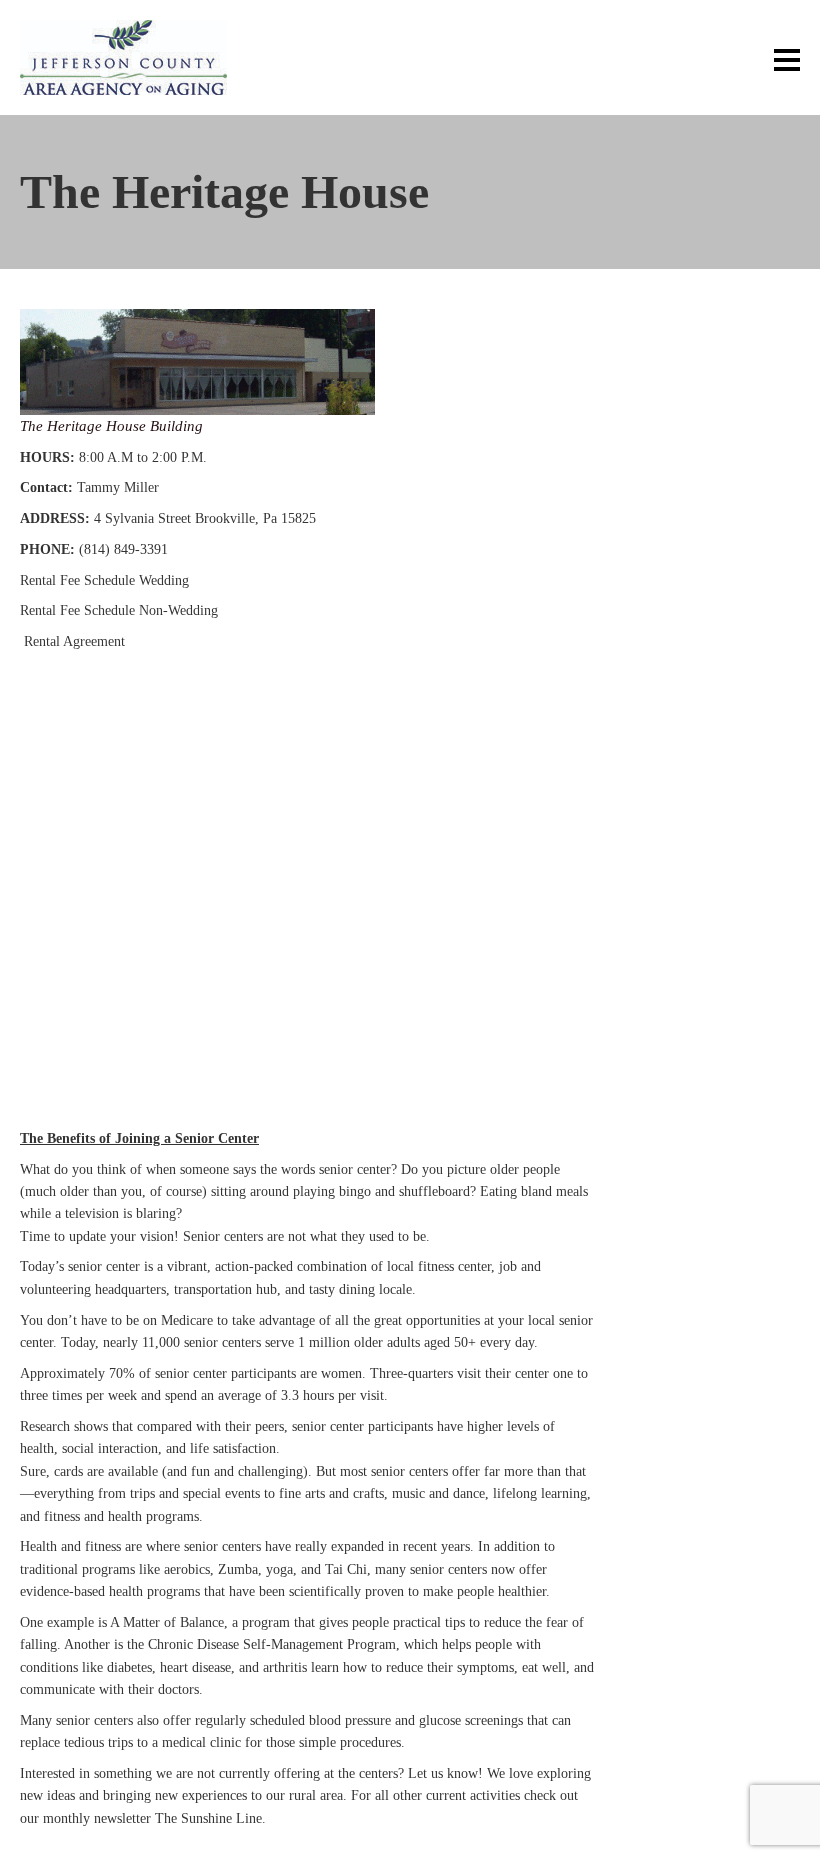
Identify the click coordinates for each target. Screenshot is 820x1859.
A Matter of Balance (167, 1622)
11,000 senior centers (201, 1342)
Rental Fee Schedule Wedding (104, 580)
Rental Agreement (72, 641)
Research (45, 1426)
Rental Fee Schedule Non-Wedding (119, 610)
